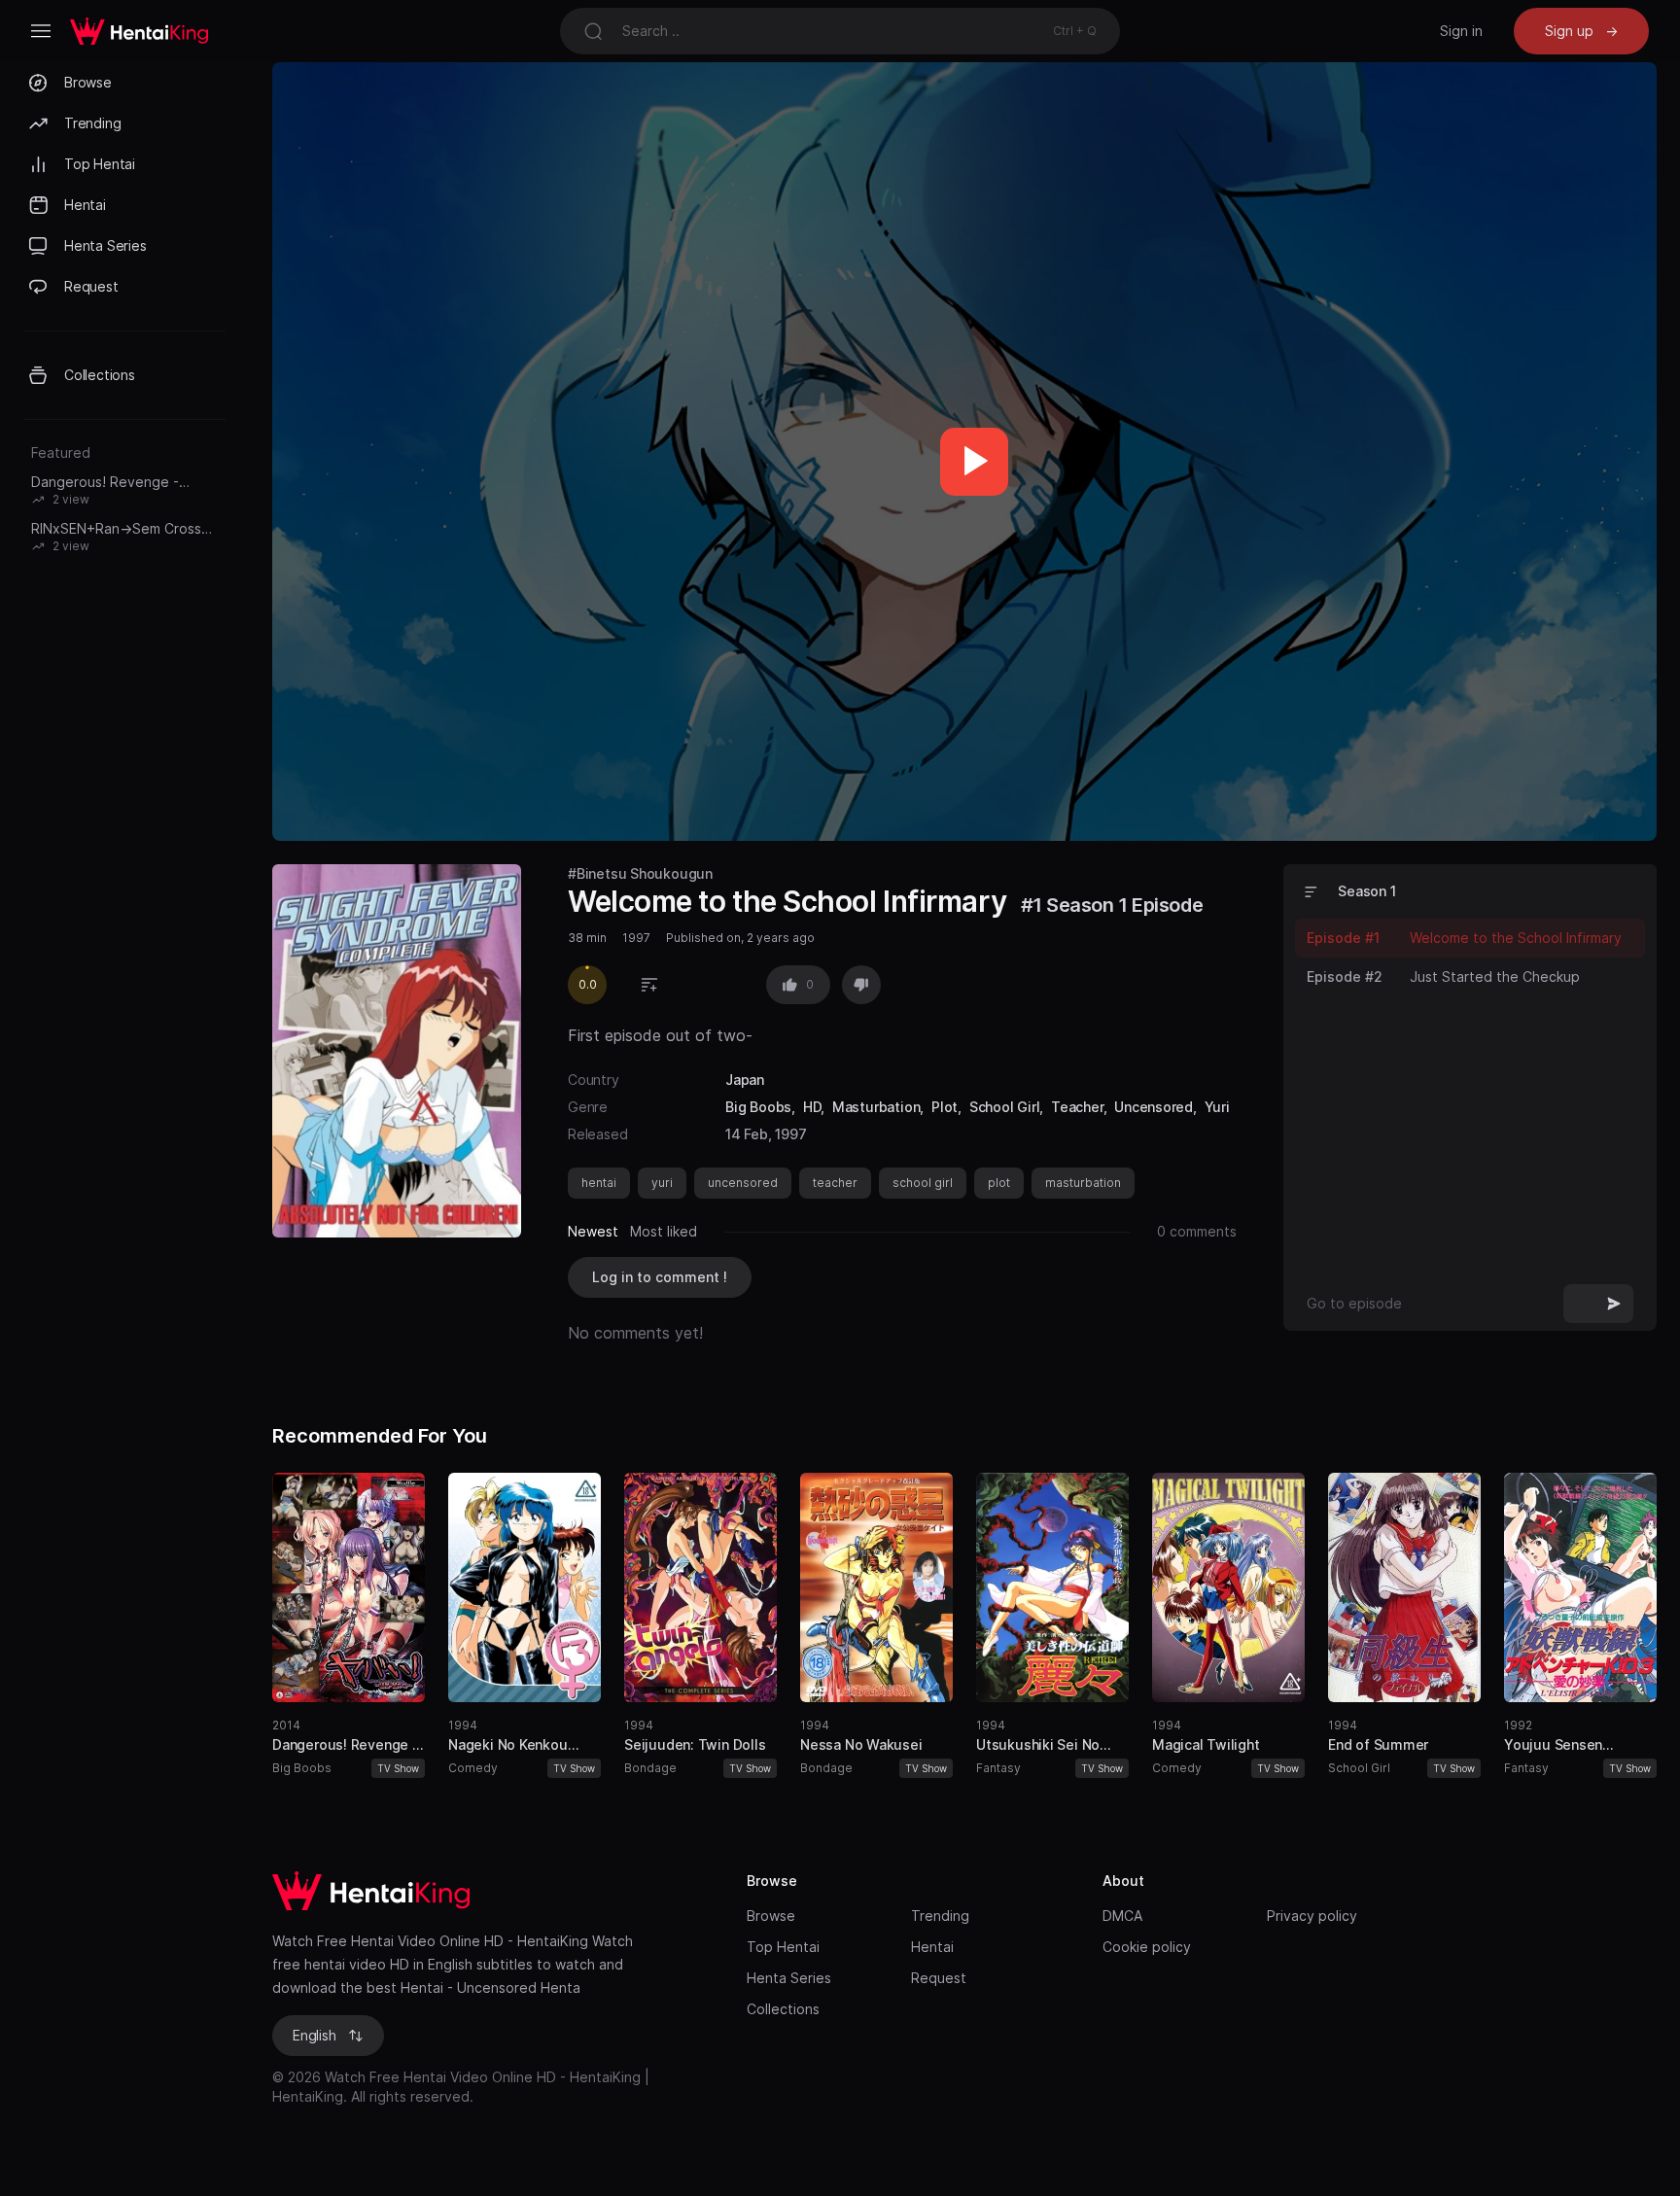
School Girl (1005, 1107)
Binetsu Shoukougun (645, 873)
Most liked (664, 1231)
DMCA (1122, 1916)
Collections (783, 2009)
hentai (599, 1183)
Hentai (932, 1947)
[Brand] (490, 1891)
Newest (593, 1231)
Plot (945, 1107)
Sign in (1461, 31)
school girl (923, 1183)
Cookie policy (1147, 1947)
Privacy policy (1312, 1916)
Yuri (1217, 1107)
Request (939, 1978)
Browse (771, 1916)
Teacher (1077, 1107)
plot (999, 1183)
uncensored (743, 1183)
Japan (745, 1080)
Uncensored (1154, 1107)
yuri (662, 1183)
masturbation (1083, 1183)
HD (812, 1107)
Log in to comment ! (660, 1277)
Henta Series (789, 1978)
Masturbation (876, 1107)
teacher (835, 1183)
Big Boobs (758, 1107)
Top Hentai (783, 1947)
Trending (940, 1916)
